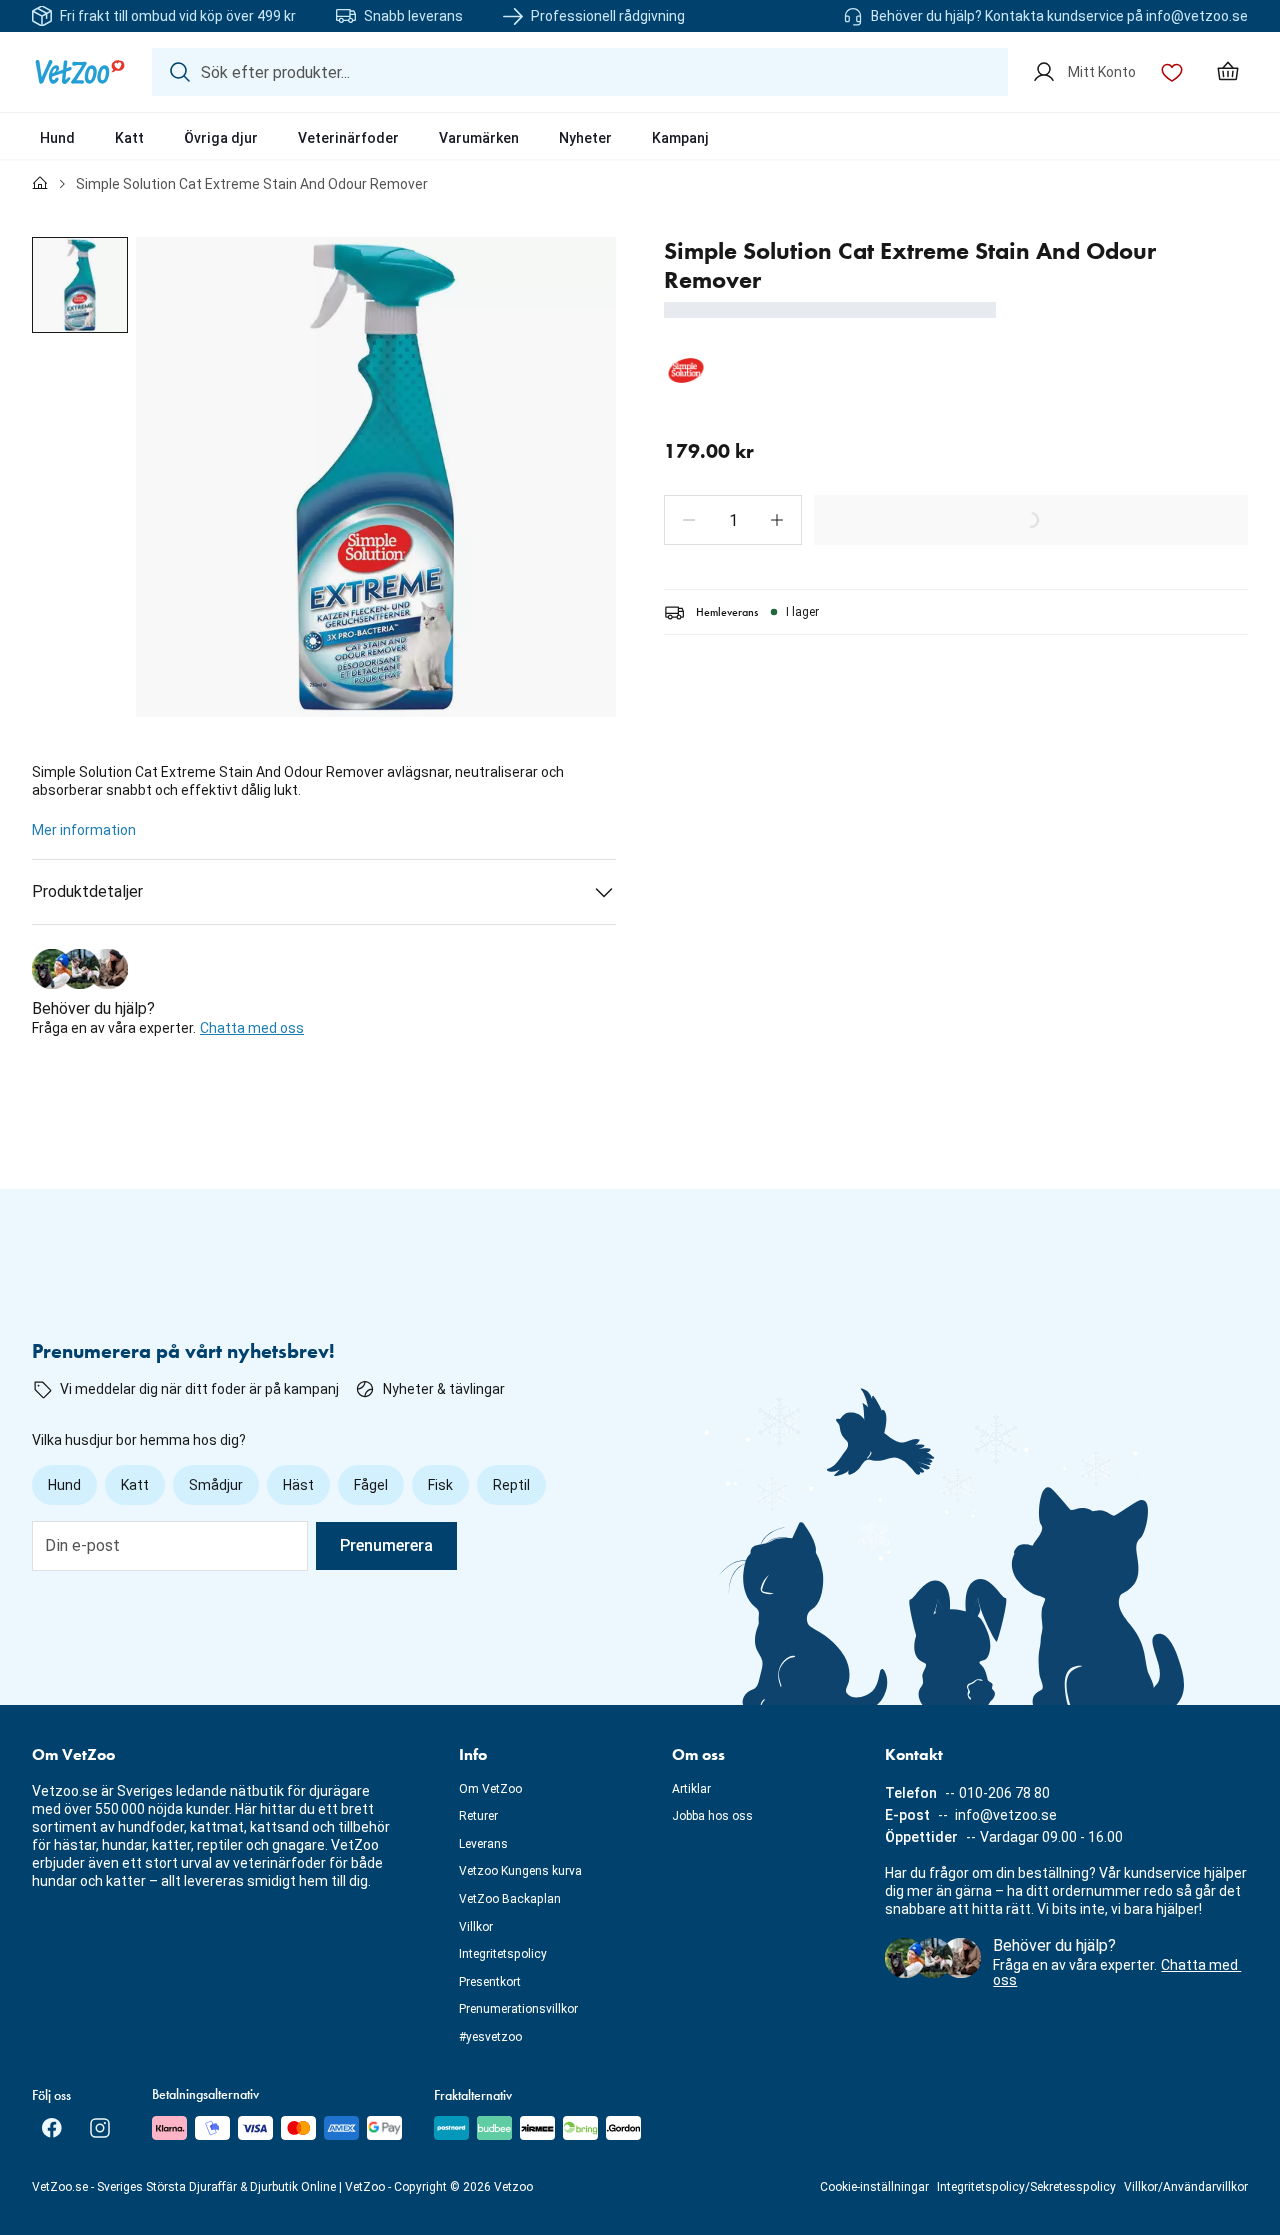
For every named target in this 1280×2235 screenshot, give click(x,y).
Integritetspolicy (503, 1954)
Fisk (440, 1485)
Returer (478, 1816)
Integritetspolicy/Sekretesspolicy (1026, 2187)
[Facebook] (52, 2128)
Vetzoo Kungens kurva (520, 1871)
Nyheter (585, 138)
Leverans (483, 1844)
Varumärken (479, 138)
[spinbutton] (733, 520)
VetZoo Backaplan (510, 1899)
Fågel (371, 1485)
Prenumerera (386, 1545)
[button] (689, 520)
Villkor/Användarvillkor (1186, 2187)
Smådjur (216, 1485)
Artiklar (691, 1789)
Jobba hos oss (712, 1816)
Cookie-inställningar (874, 2187)
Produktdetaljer (87, 891)
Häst (298, 1485)
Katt (129, 138)
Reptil (511, 1485)
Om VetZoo (490, 1789)
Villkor (476, 1927)
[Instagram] (100, 2128)
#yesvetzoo (490, 2037)
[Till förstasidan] (40, 184)
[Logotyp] (80, 72)
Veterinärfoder (348, 138)
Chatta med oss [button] (252, 1028)
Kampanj (680, 138)
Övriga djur (221, 138)
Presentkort (490, 1982)
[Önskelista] (1172, 72)
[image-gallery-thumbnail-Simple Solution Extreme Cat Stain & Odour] (80, 285)
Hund (57, 138)
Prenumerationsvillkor (518, 2009)
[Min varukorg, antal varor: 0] (1228, 72)
